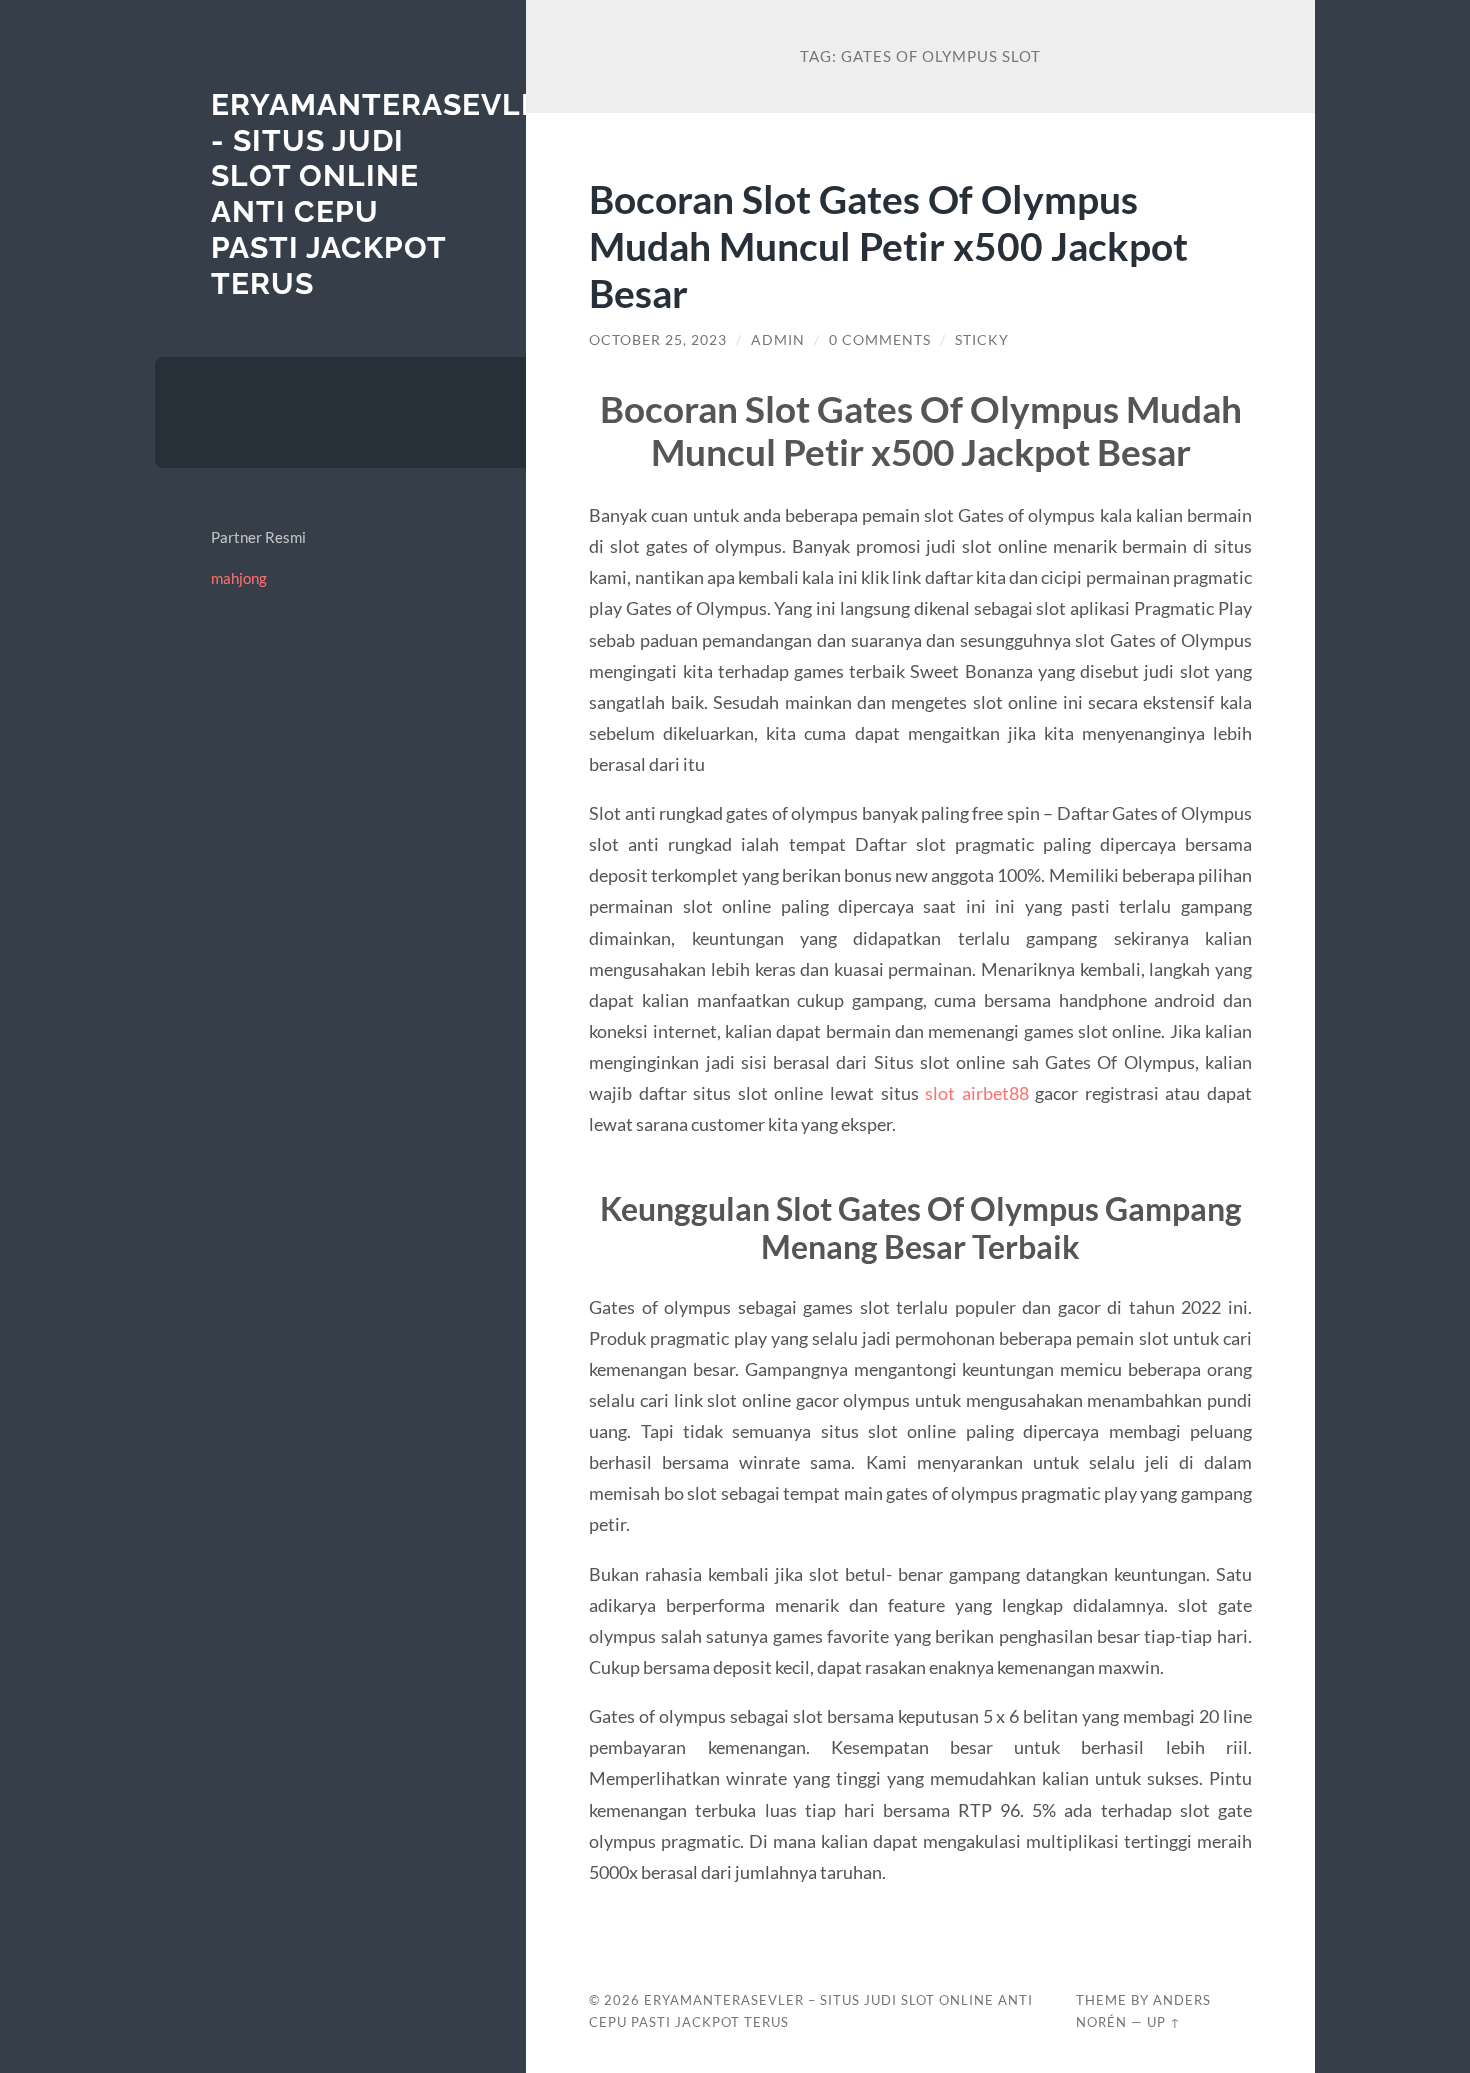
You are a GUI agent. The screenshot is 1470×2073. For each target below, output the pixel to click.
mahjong (239, 578)
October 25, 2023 (658, 340)
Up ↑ (1164, 2022)
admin (778, 340)
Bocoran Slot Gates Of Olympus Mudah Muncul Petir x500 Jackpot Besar (888, 245)
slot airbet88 (977, 1093)
